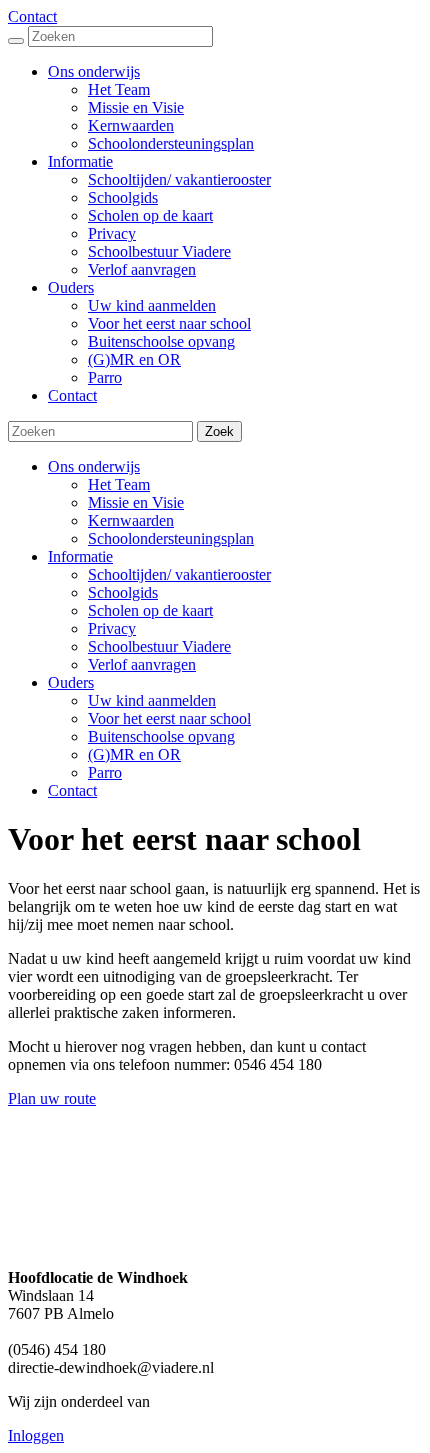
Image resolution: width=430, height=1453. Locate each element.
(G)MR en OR (134, 754)
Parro (105, 772)
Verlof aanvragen (142, 664)
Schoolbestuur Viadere (159, 646)
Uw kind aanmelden (152, 700)
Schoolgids (123, 592)
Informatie (80, 556)
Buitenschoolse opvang (161, 736)
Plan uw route (52, 1098)
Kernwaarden (131, 520)
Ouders (71, 682)
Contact (32, 16)
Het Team (119, 484)
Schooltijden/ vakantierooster (179, 574)
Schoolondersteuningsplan (171, 538)
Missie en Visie (136, 502)
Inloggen (36, 1435)
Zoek (219, 431)
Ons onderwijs (94, 466)
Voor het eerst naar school (169, 718)
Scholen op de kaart (150, 610)
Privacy (112, 628)
